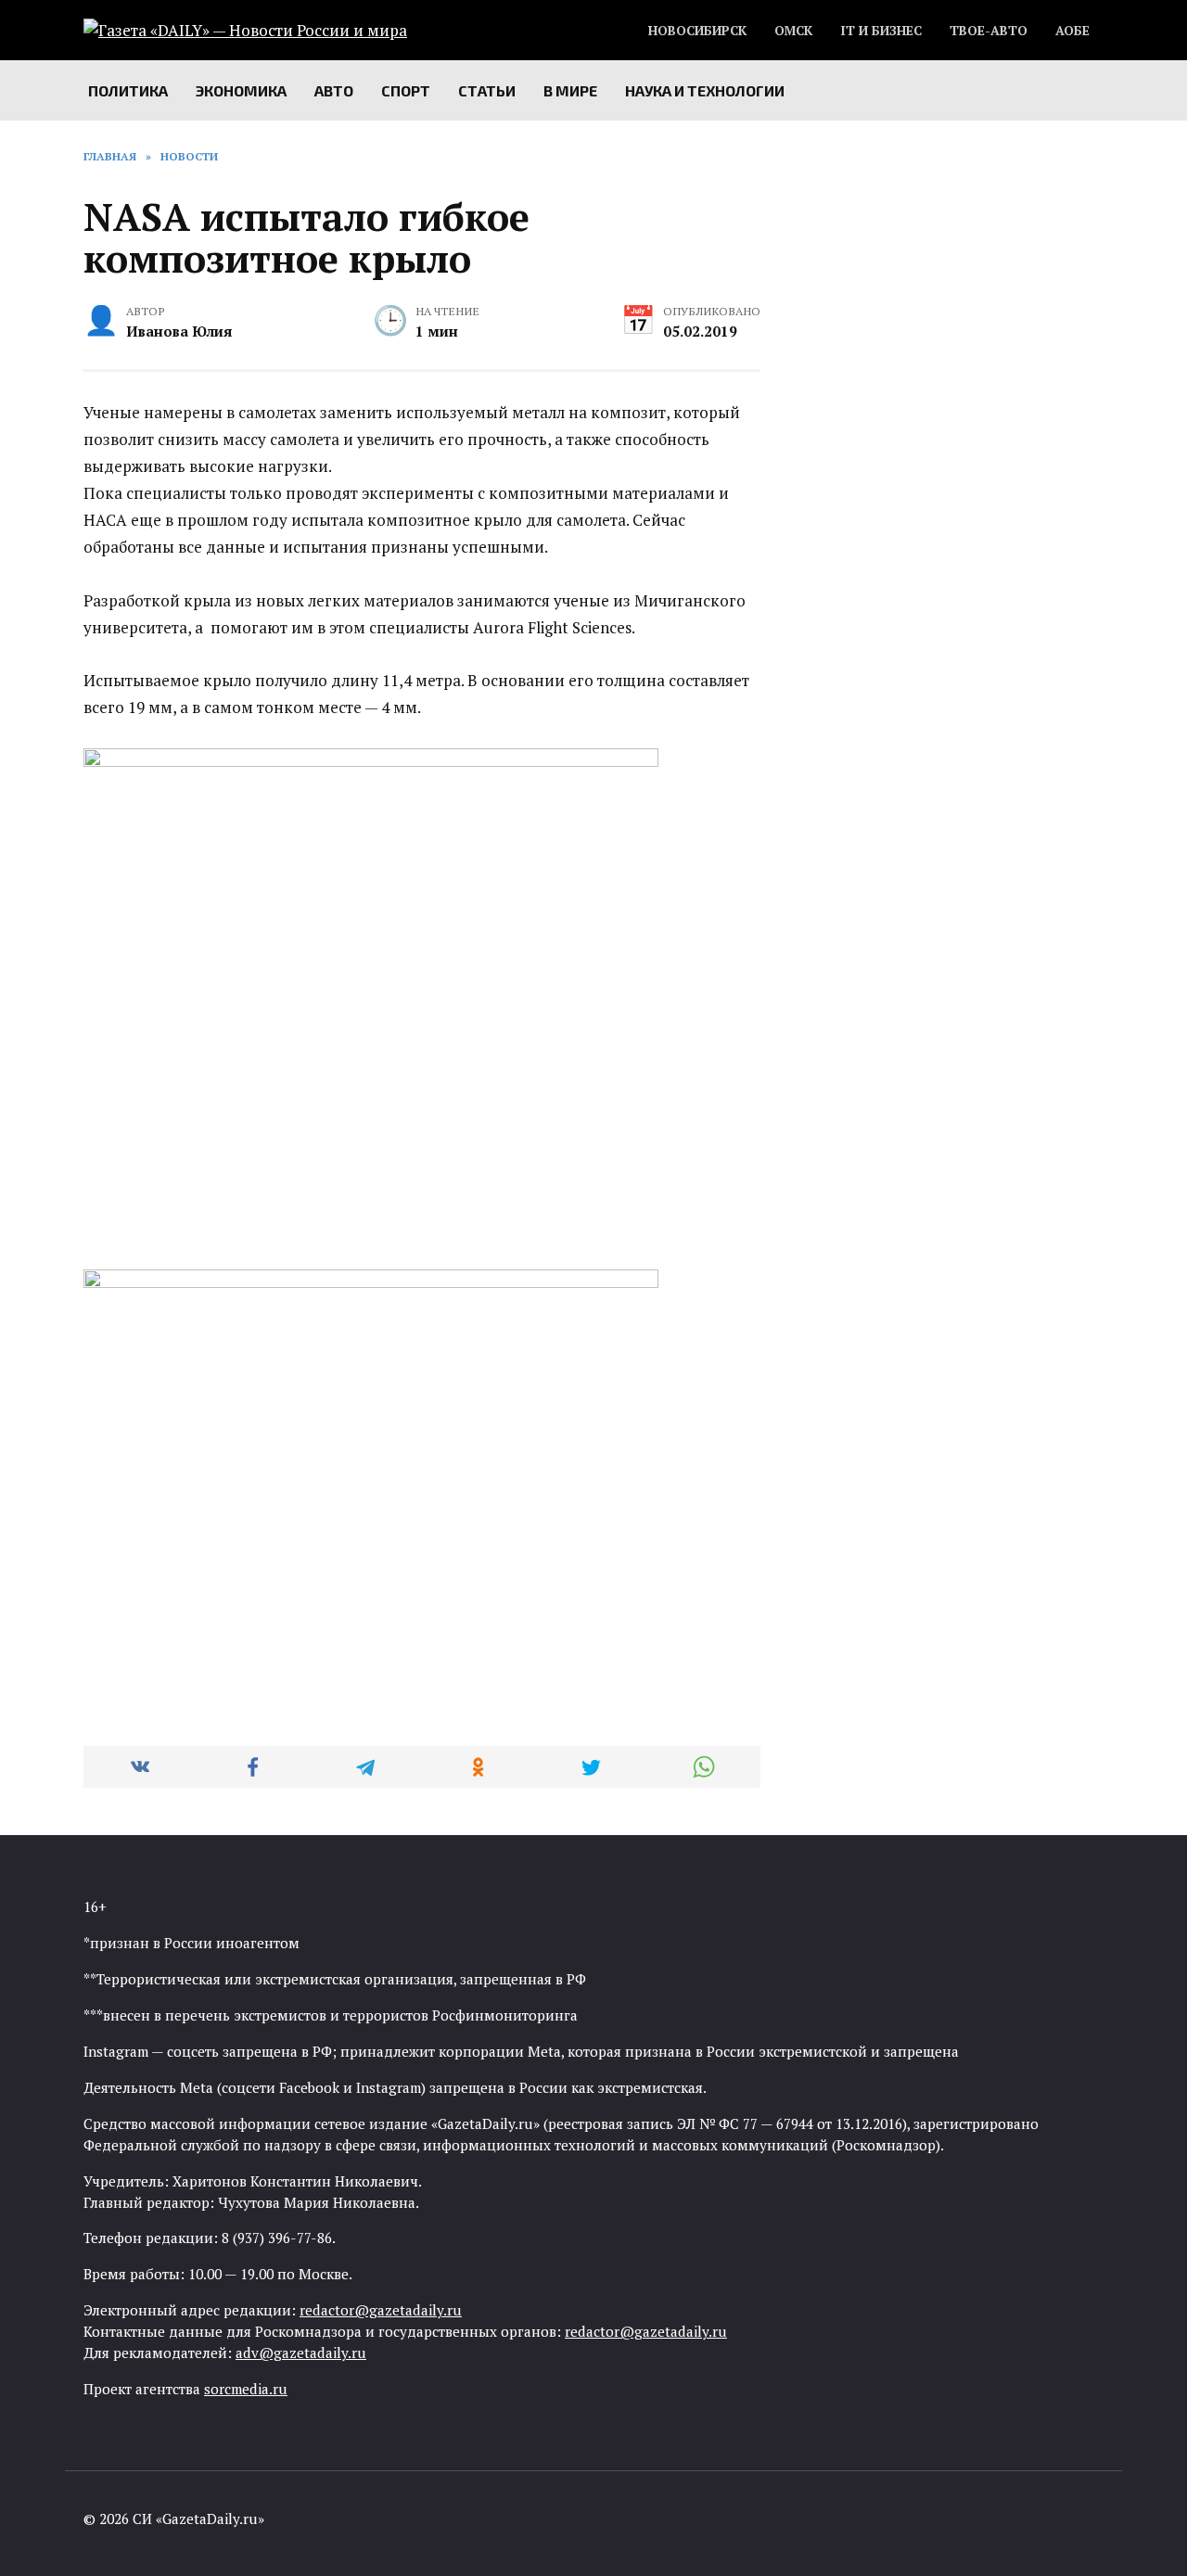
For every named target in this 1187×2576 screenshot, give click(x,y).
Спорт (406, 90)
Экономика (241, 90)
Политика (128, 90)
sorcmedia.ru (246, 2389)
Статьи (487, 90)
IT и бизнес (881, 31)
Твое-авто (989, 31)
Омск (793, 31)
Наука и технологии (705, 90)
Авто (334, 90)
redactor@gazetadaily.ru (381, 2310)
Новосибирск (697, 31)
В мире (570, 90)
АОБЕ (1072, 31)
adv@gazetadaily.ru (301, 2353)
